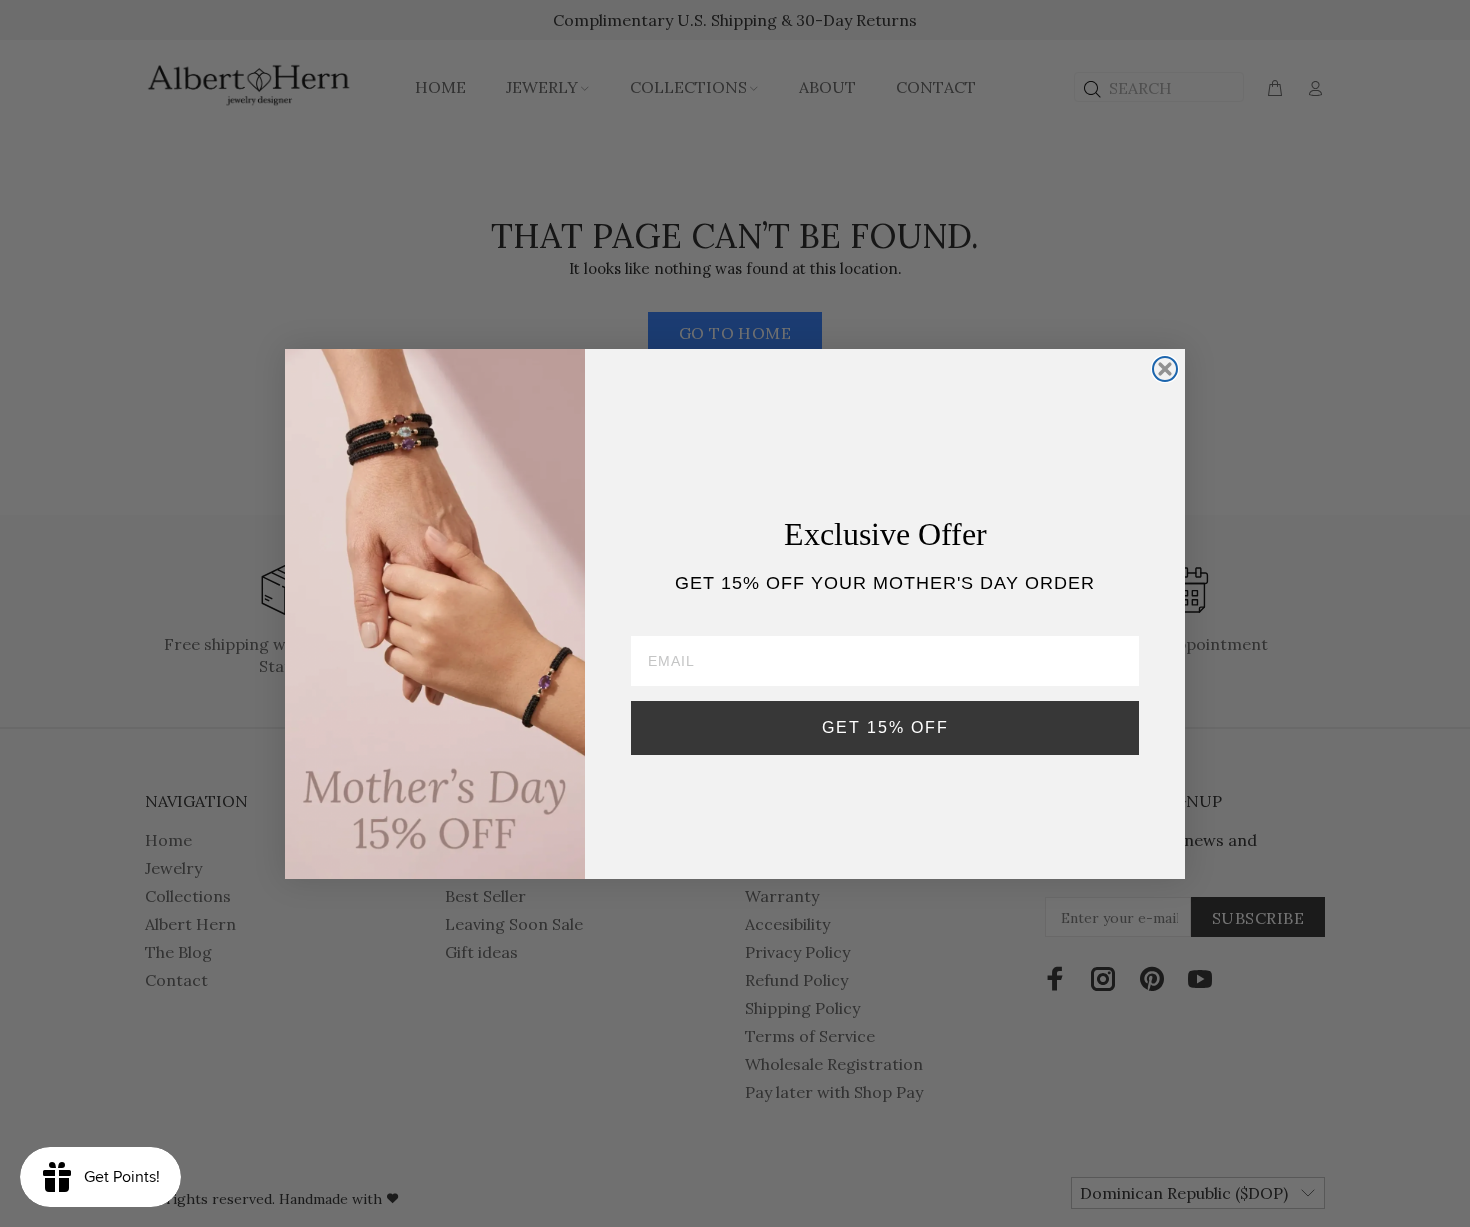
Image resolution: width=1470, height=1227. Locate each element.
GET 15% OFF (885, 726)
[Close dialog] (1165, 369)
